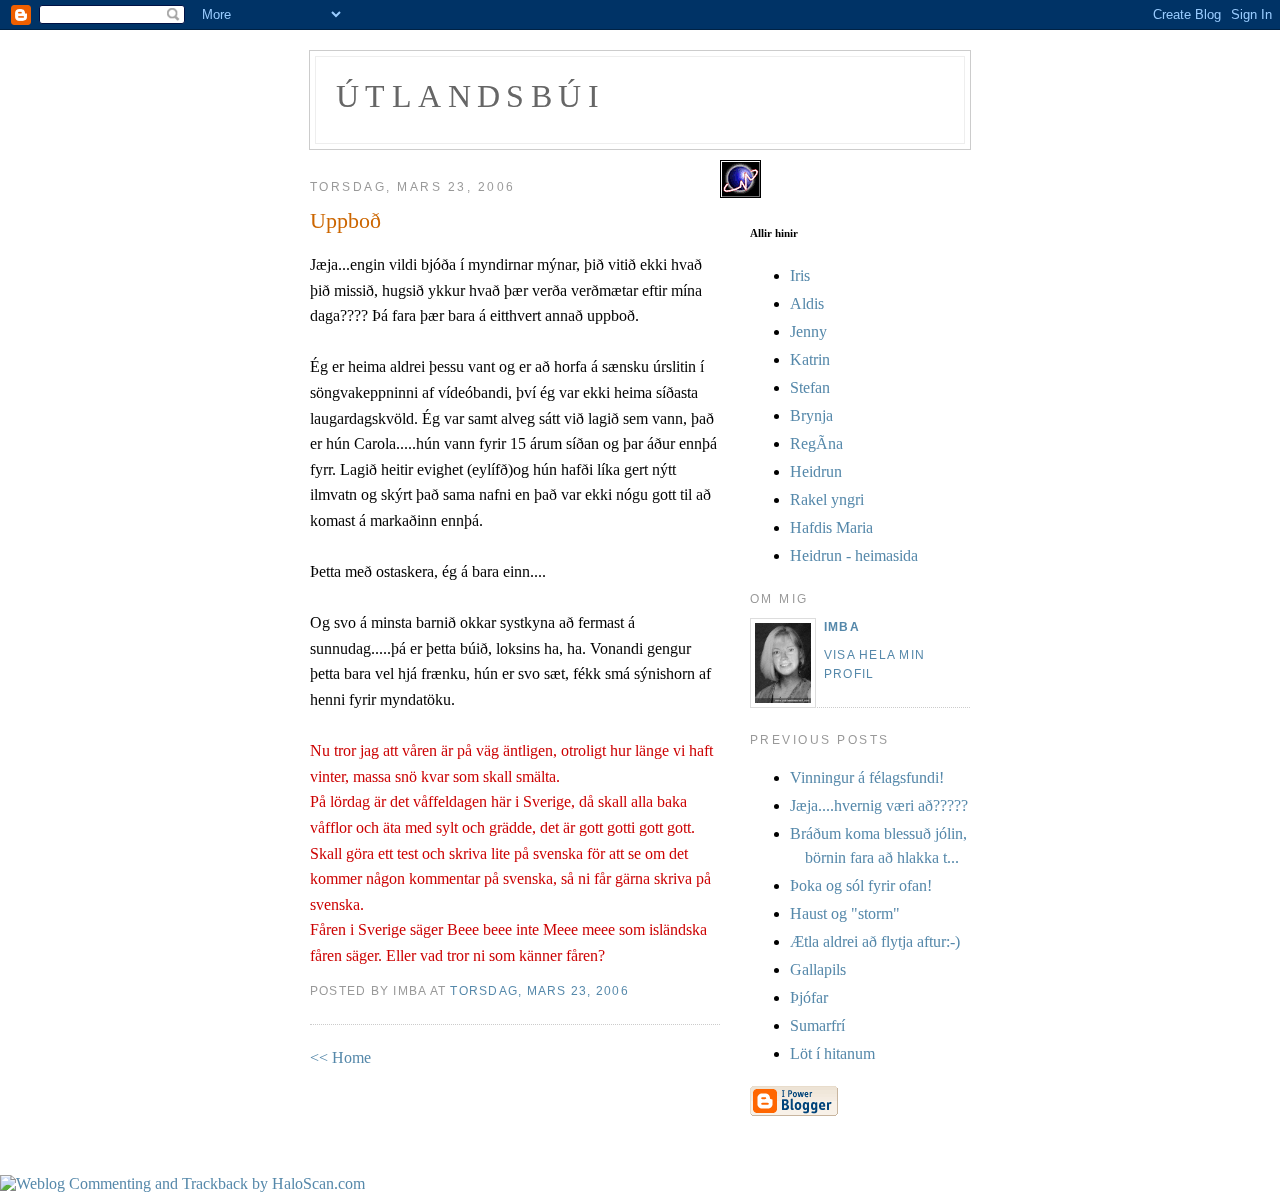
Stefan (810, 387)
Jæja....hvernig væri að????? (879, 805)
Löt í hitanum (832, 1053)
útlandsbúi (470, 96)
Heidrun (816, 471)
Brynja (811, 415)
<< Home (340, 1057)
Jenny (808, 331)
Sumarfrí (817, 1025)
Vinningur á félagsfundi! (867, 777)
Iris (800, 275)
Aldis (807, 303)
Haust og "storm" (845, 913)
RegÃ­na (816, 443)
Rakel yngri (827, 499)
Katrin (810, 359)
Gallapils (818, 969)
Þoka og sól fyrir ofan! (861, 885)
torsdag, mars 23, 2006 (539, 991)
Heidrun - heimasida (854, 555)
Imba (842, 627)
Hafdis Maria (831, 527)
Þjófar (809, 997)
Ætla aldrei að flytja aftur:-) (875, 941)
